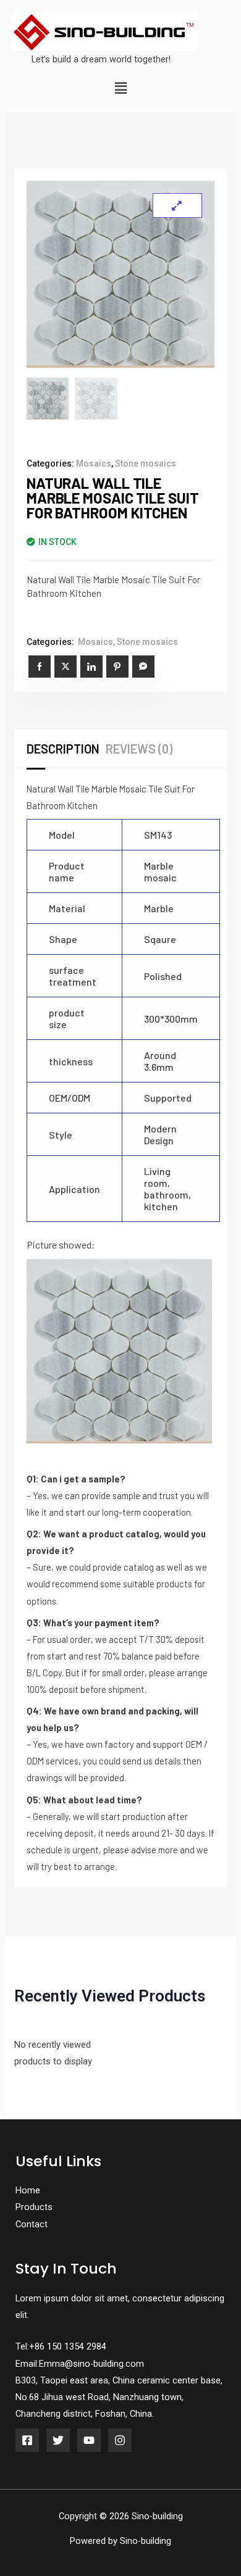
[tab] (66, 749)
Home (28, 2190)
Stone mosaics (146, 463)
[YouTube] (89, 2440)
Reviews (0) (139, 749)
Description (63, 749)
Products (34, 2207)
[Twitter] (58, 2440)
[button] (120, 89)
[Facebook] (27, 2440)
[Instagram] (120, 2440)
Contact (32, 2224)
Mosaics (94, 463)
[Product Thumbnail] (177, 206)
